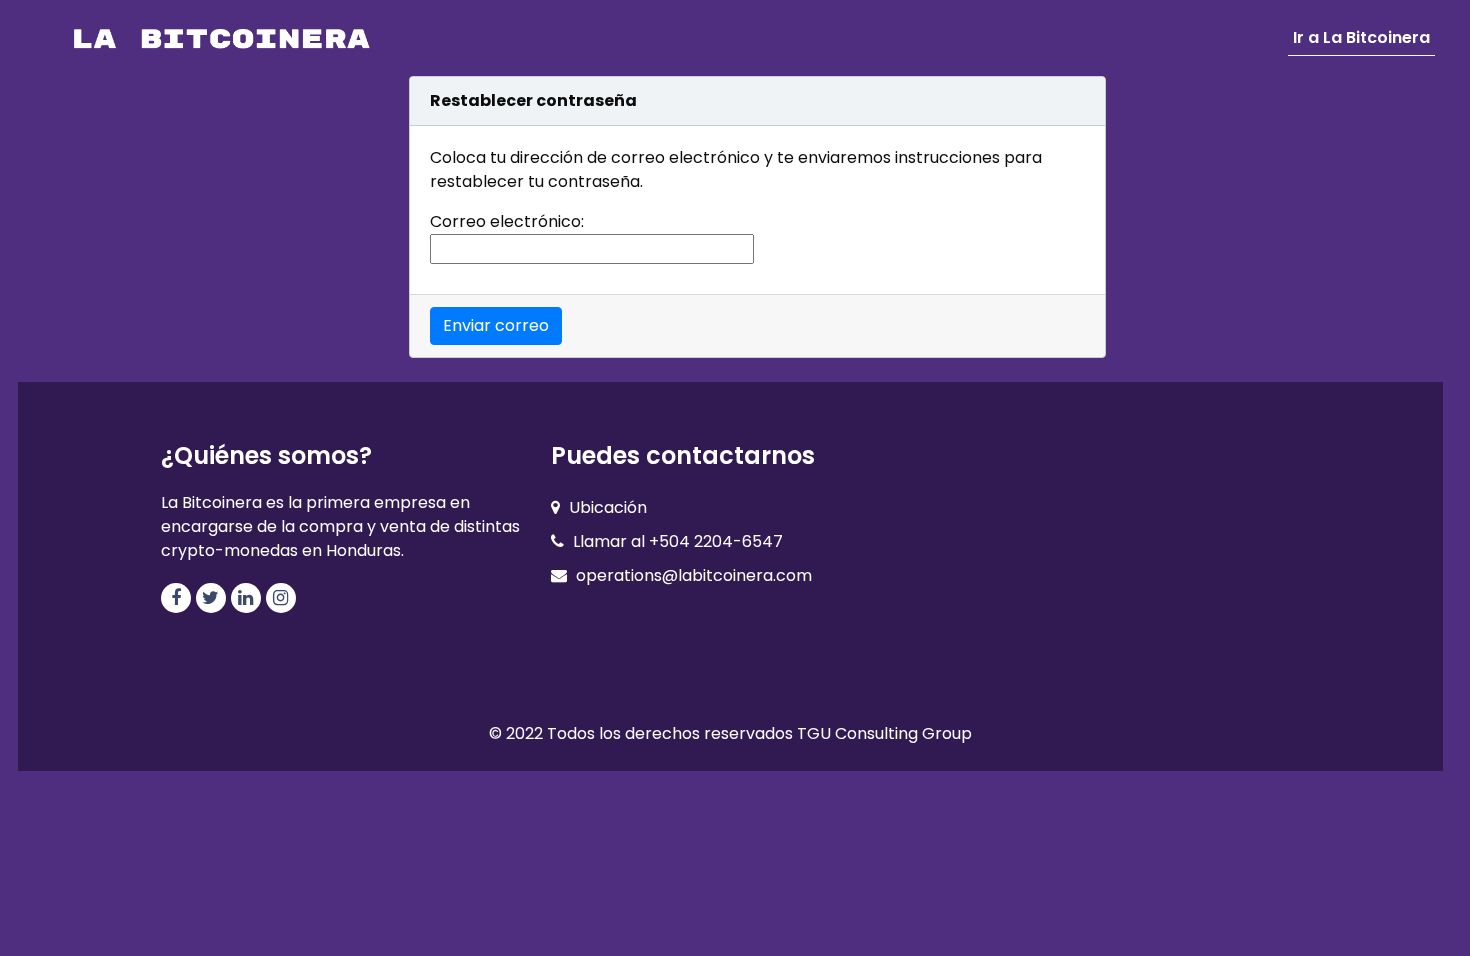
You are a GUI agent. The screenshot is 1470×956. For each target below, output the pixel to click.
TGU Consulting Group (884, 733)
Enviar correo (496, 325)
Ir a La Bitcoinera (1361, 37)
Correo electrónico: (507, 221)
